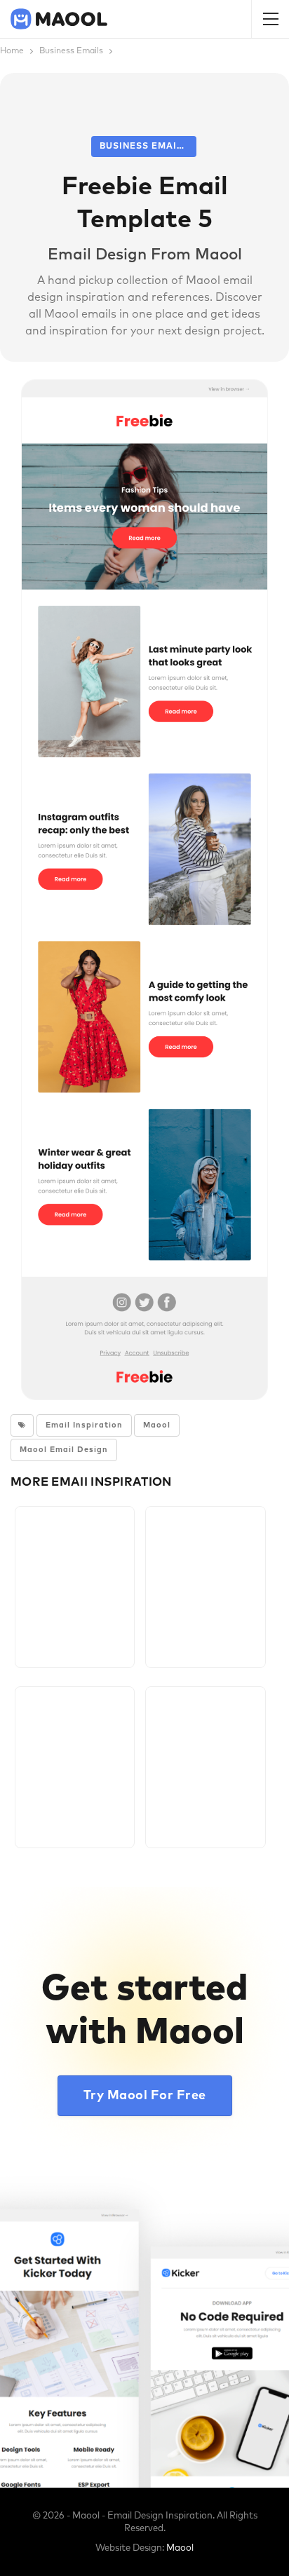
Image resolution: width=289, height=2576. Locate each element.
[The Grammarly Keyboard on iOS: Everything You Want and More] (205, 1767)
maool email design (64, 1450)
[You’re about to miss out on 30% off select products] (205, 1587)
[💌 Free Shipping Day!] (75, 1767)
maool (157, 1425)
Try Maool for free (145, 2096)
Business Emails (144, 147)
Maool (180, 2548)
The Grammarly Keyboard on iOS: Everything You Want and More (205, 1809)
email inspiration (84, 1425)
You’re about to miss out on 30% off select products (205, 1629)
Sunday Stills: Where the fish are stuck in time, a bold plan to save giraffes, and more (75, 1629)
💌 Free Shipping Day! (75, 1809)
